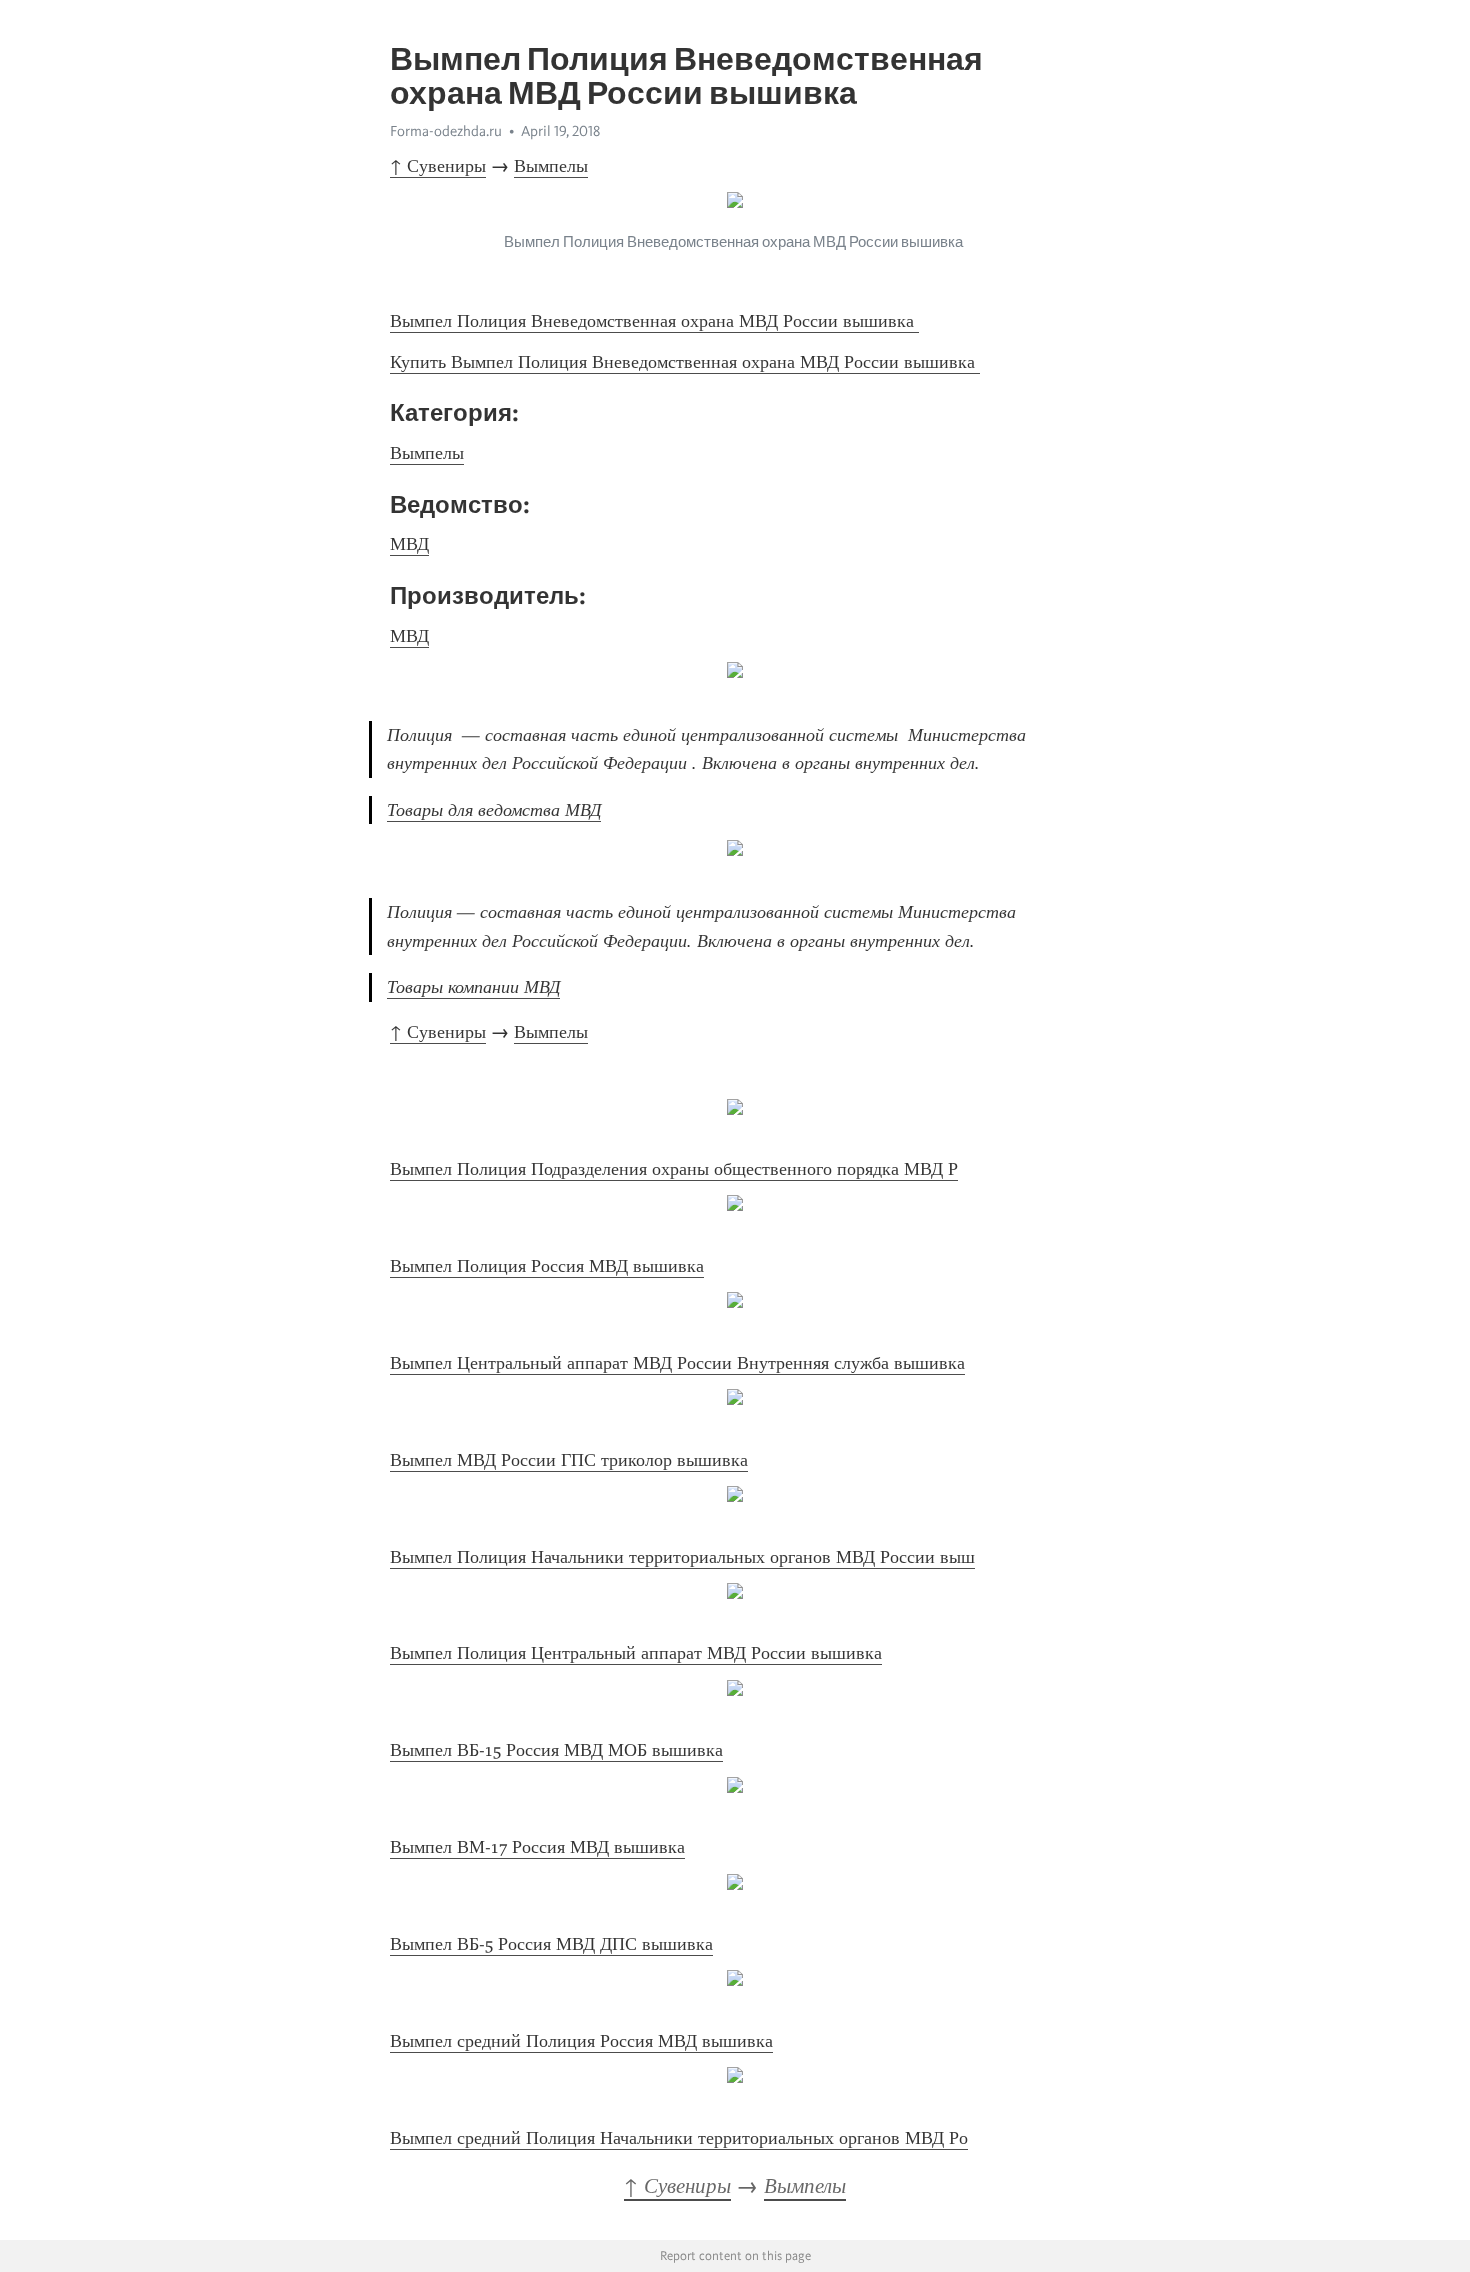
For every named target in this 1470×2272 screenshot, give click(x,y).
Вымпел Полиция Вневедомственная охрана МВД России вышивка (654, 321)
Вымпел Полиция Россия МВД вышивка (547, 1266)
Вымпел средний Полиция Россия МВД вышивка (581, 2041)
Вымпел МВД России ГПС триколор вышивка (569, 1460)
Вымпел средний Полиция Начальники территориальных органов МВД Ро (679, 2138)
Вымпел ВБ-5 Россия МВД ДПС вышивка (551, 1944)
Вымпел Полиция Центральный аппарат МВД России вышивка (636, 1653)
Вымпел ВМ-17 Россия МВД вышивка (537, 1847)
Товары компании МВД (473, 987)
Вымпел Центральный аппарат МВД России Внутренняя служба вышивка (677, 1363)
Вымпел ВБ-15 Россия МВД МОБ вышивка (556, 1750)
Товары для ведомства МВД (494, 810)
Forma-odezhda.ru (446, 131)
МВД (409, 544)
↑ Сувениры (438, 166)
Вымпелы (551, 166)
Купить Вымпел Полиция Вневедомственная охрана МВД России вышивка (685, 362)
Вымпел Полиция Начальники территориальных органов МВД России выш (682, 1557)
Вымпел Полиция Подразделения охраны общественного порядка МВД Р (674, 1169)
